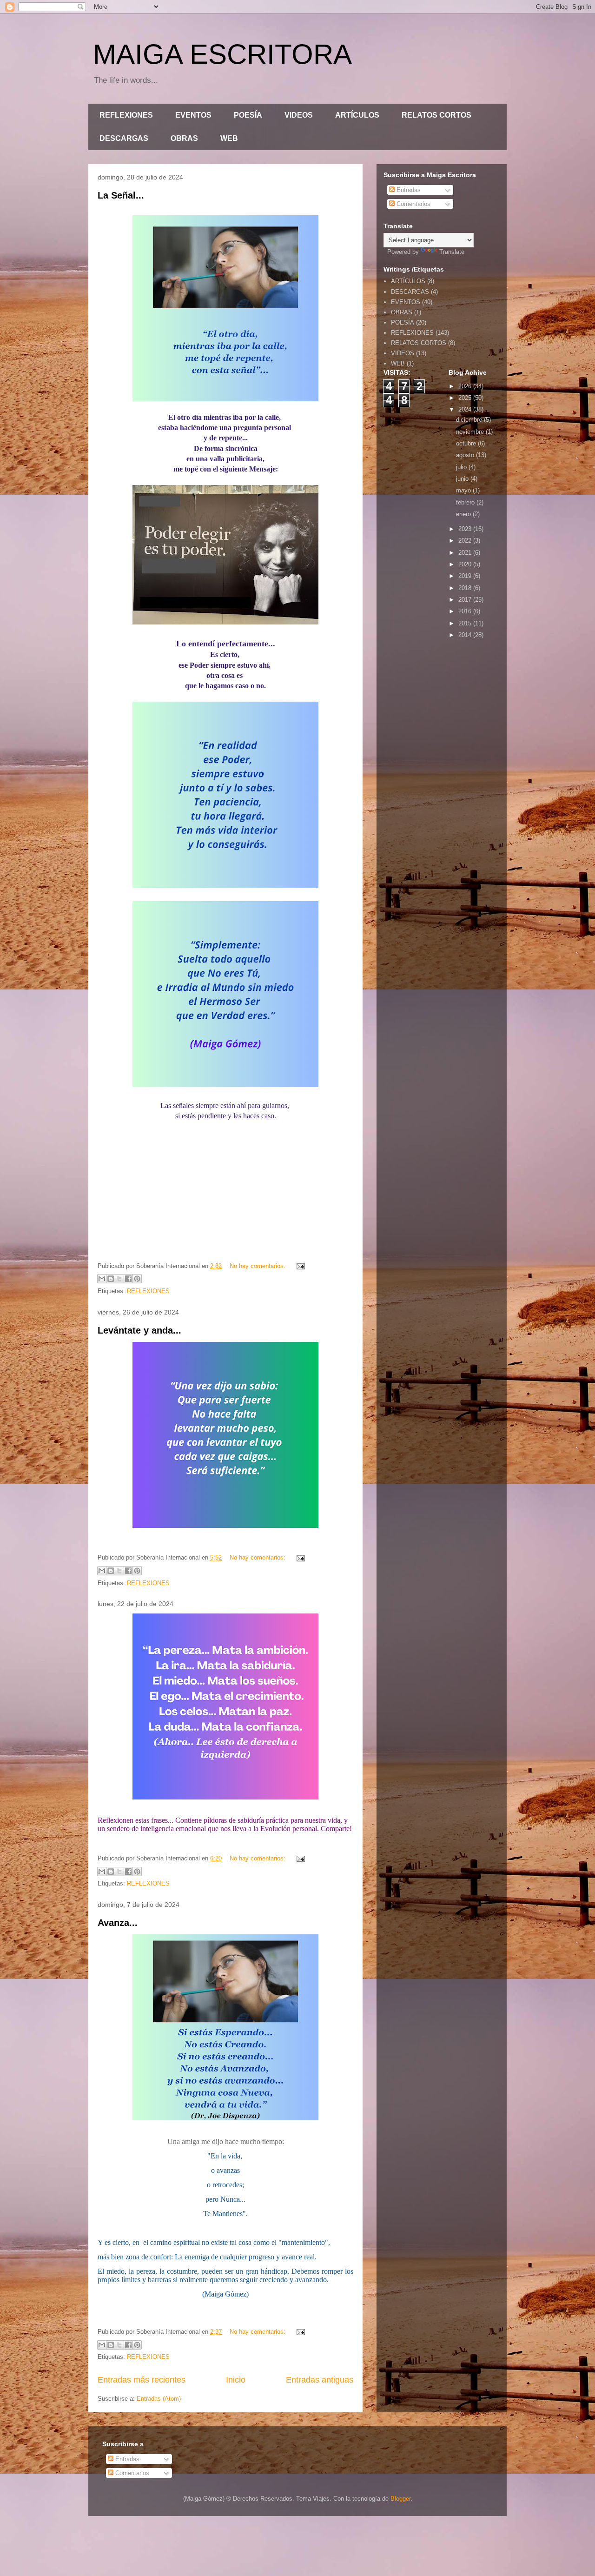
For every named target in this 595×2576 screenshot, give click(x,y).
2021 (466, 553)
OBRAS (184, 138)
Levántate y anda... (139, 1330)
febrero (466, 502)
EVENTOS (193, 115)
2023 (466, 529)
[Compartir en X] (119, 1279)
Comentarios (413, 204)
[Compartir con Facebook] (128, 1279)
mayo (464, 490)
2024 (466, 409)
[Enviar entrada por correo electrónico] (299, 1266)
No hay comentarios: (258, 1266)
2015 (466, 623)
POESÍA (248, 115)
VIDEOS (299, 115)
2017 (466, 600)
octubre (467, 443)
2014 (466, 635)
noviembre (471, 432)
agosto (466, 455)
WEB (229, 138)
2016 (466, 611)
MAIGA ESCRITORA (222, 54)
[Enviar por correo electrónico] (102, 1279)
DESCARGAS (124, 138)
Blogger (400, 2499)
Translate (452, 252)
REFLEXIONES (126, 115)
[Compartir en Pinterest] (137, 1279)
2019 (466, 576)
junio (463, 479)
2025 (466, 398)
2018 (466, 588)
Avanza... (118, 1923)
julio (462, 467)
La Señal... (121, 195)
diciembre (470, 420)
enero (464, 514)
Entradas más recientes (142, 2380)
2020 (466, 564)
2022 (466, 541)
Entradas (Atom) (159, 2399)
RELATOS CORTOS (436, 115)
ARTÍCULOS (357, 115)
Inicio (236, 2380)
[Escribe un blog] (111, 1279)
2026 (466, 386)
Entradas (408, 190)
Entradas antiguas (320, 2380)
